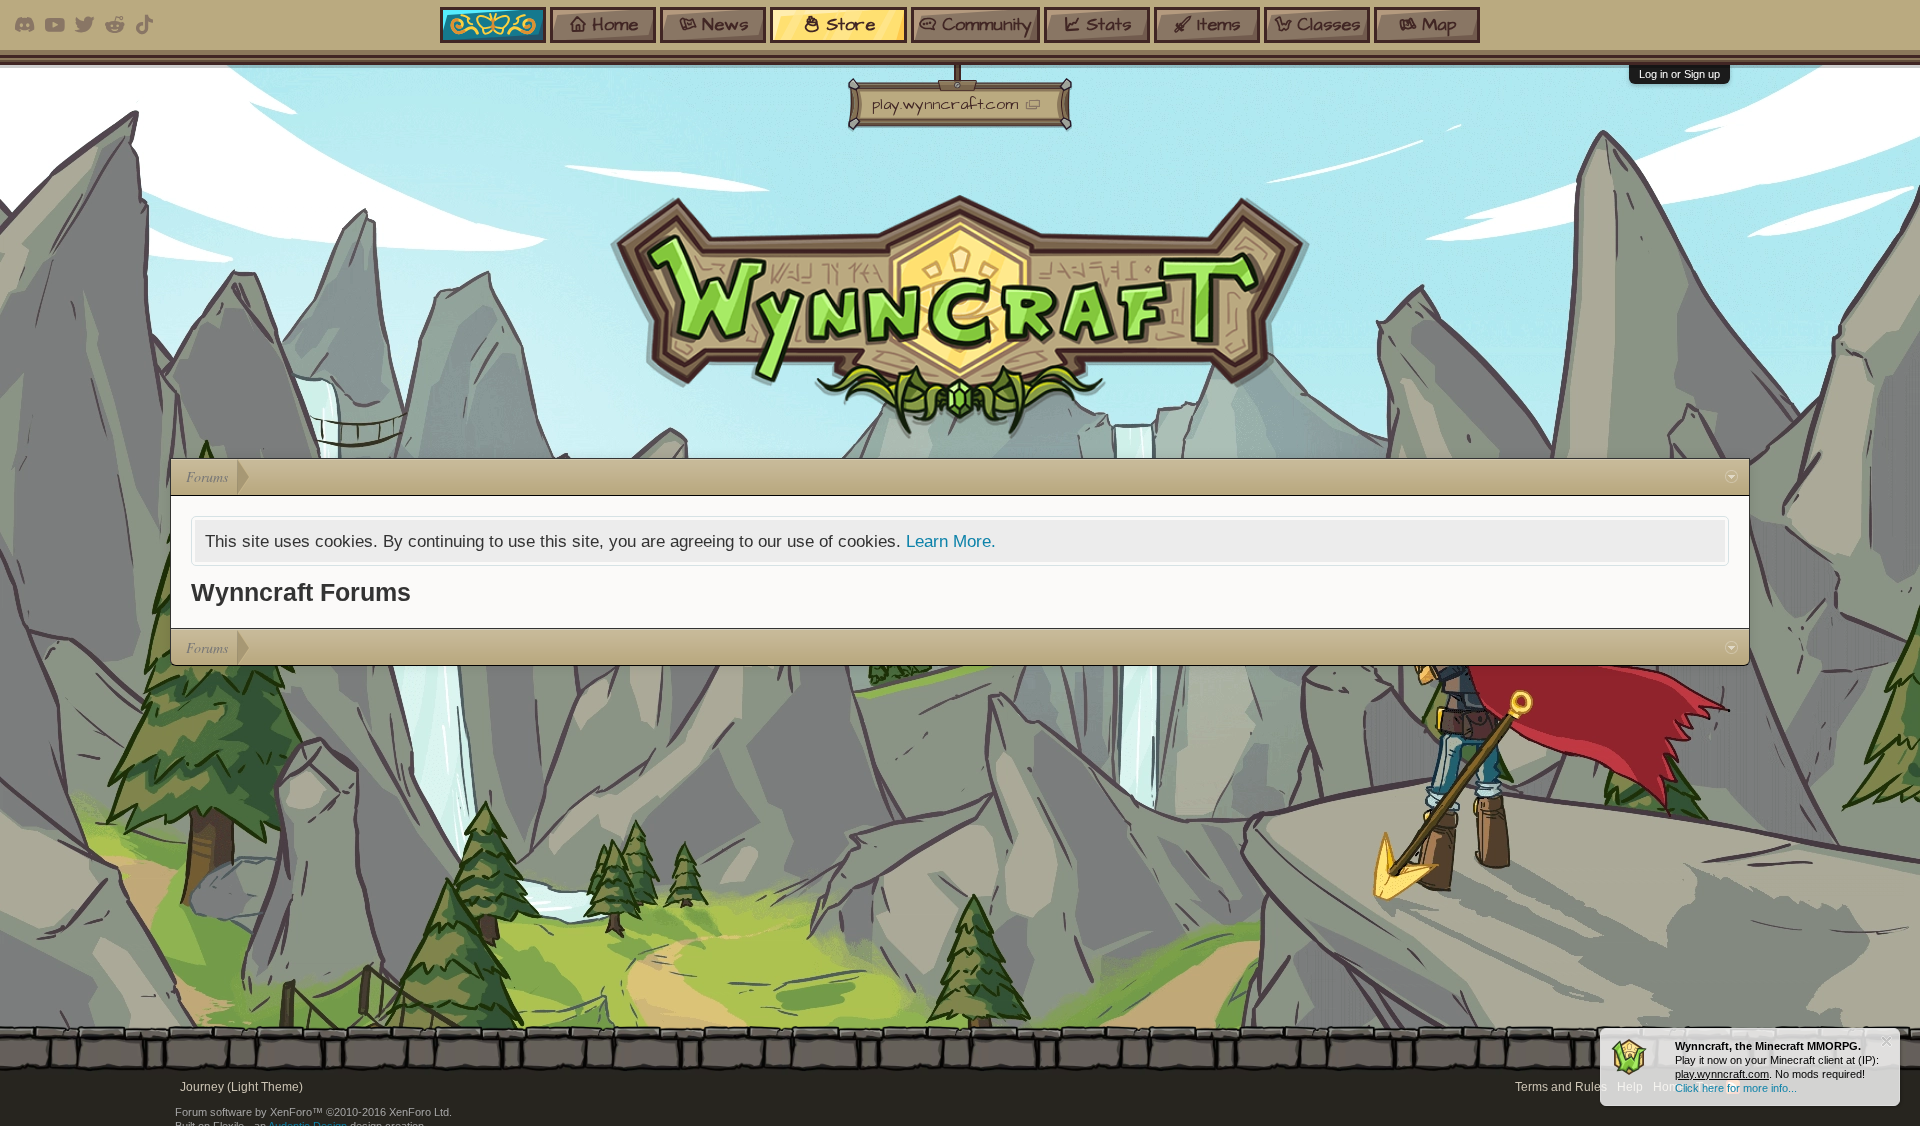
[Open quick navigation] (1731, 477)
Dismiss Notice (1886, 1041)
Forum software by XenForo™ (313, 1112)
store (850, 24)
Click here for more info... (1736, 1088)
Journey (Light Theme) (241, 1087)
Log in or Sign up (1679, 74)
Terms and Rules (1561, 1087)
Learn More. (951, 541)
